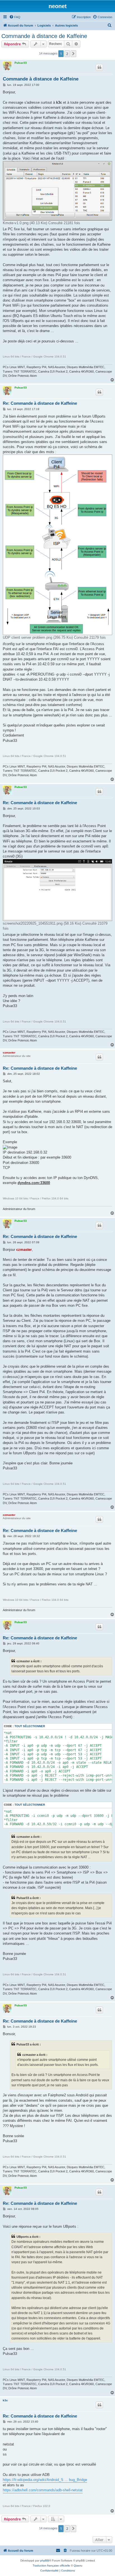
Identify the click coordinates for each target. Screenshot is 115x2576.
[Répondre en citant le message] (99, 67)
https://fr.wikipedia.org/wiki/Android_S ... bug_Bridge (45, 2480)
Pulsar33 (21, 63)
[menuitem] (15, 17)
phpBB (45, 2560)
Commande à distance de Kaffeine (44, 36)
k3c (5, 2400)
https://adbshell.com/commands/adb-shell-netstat (43, 2490)
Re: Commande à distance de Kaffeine (40, 403)
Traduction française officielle (51, 2566)
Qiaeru (78, 2566)
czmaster (9, 1053)
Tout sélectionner (30, 1726)
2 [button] (67, 54)
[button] (73, 54)
